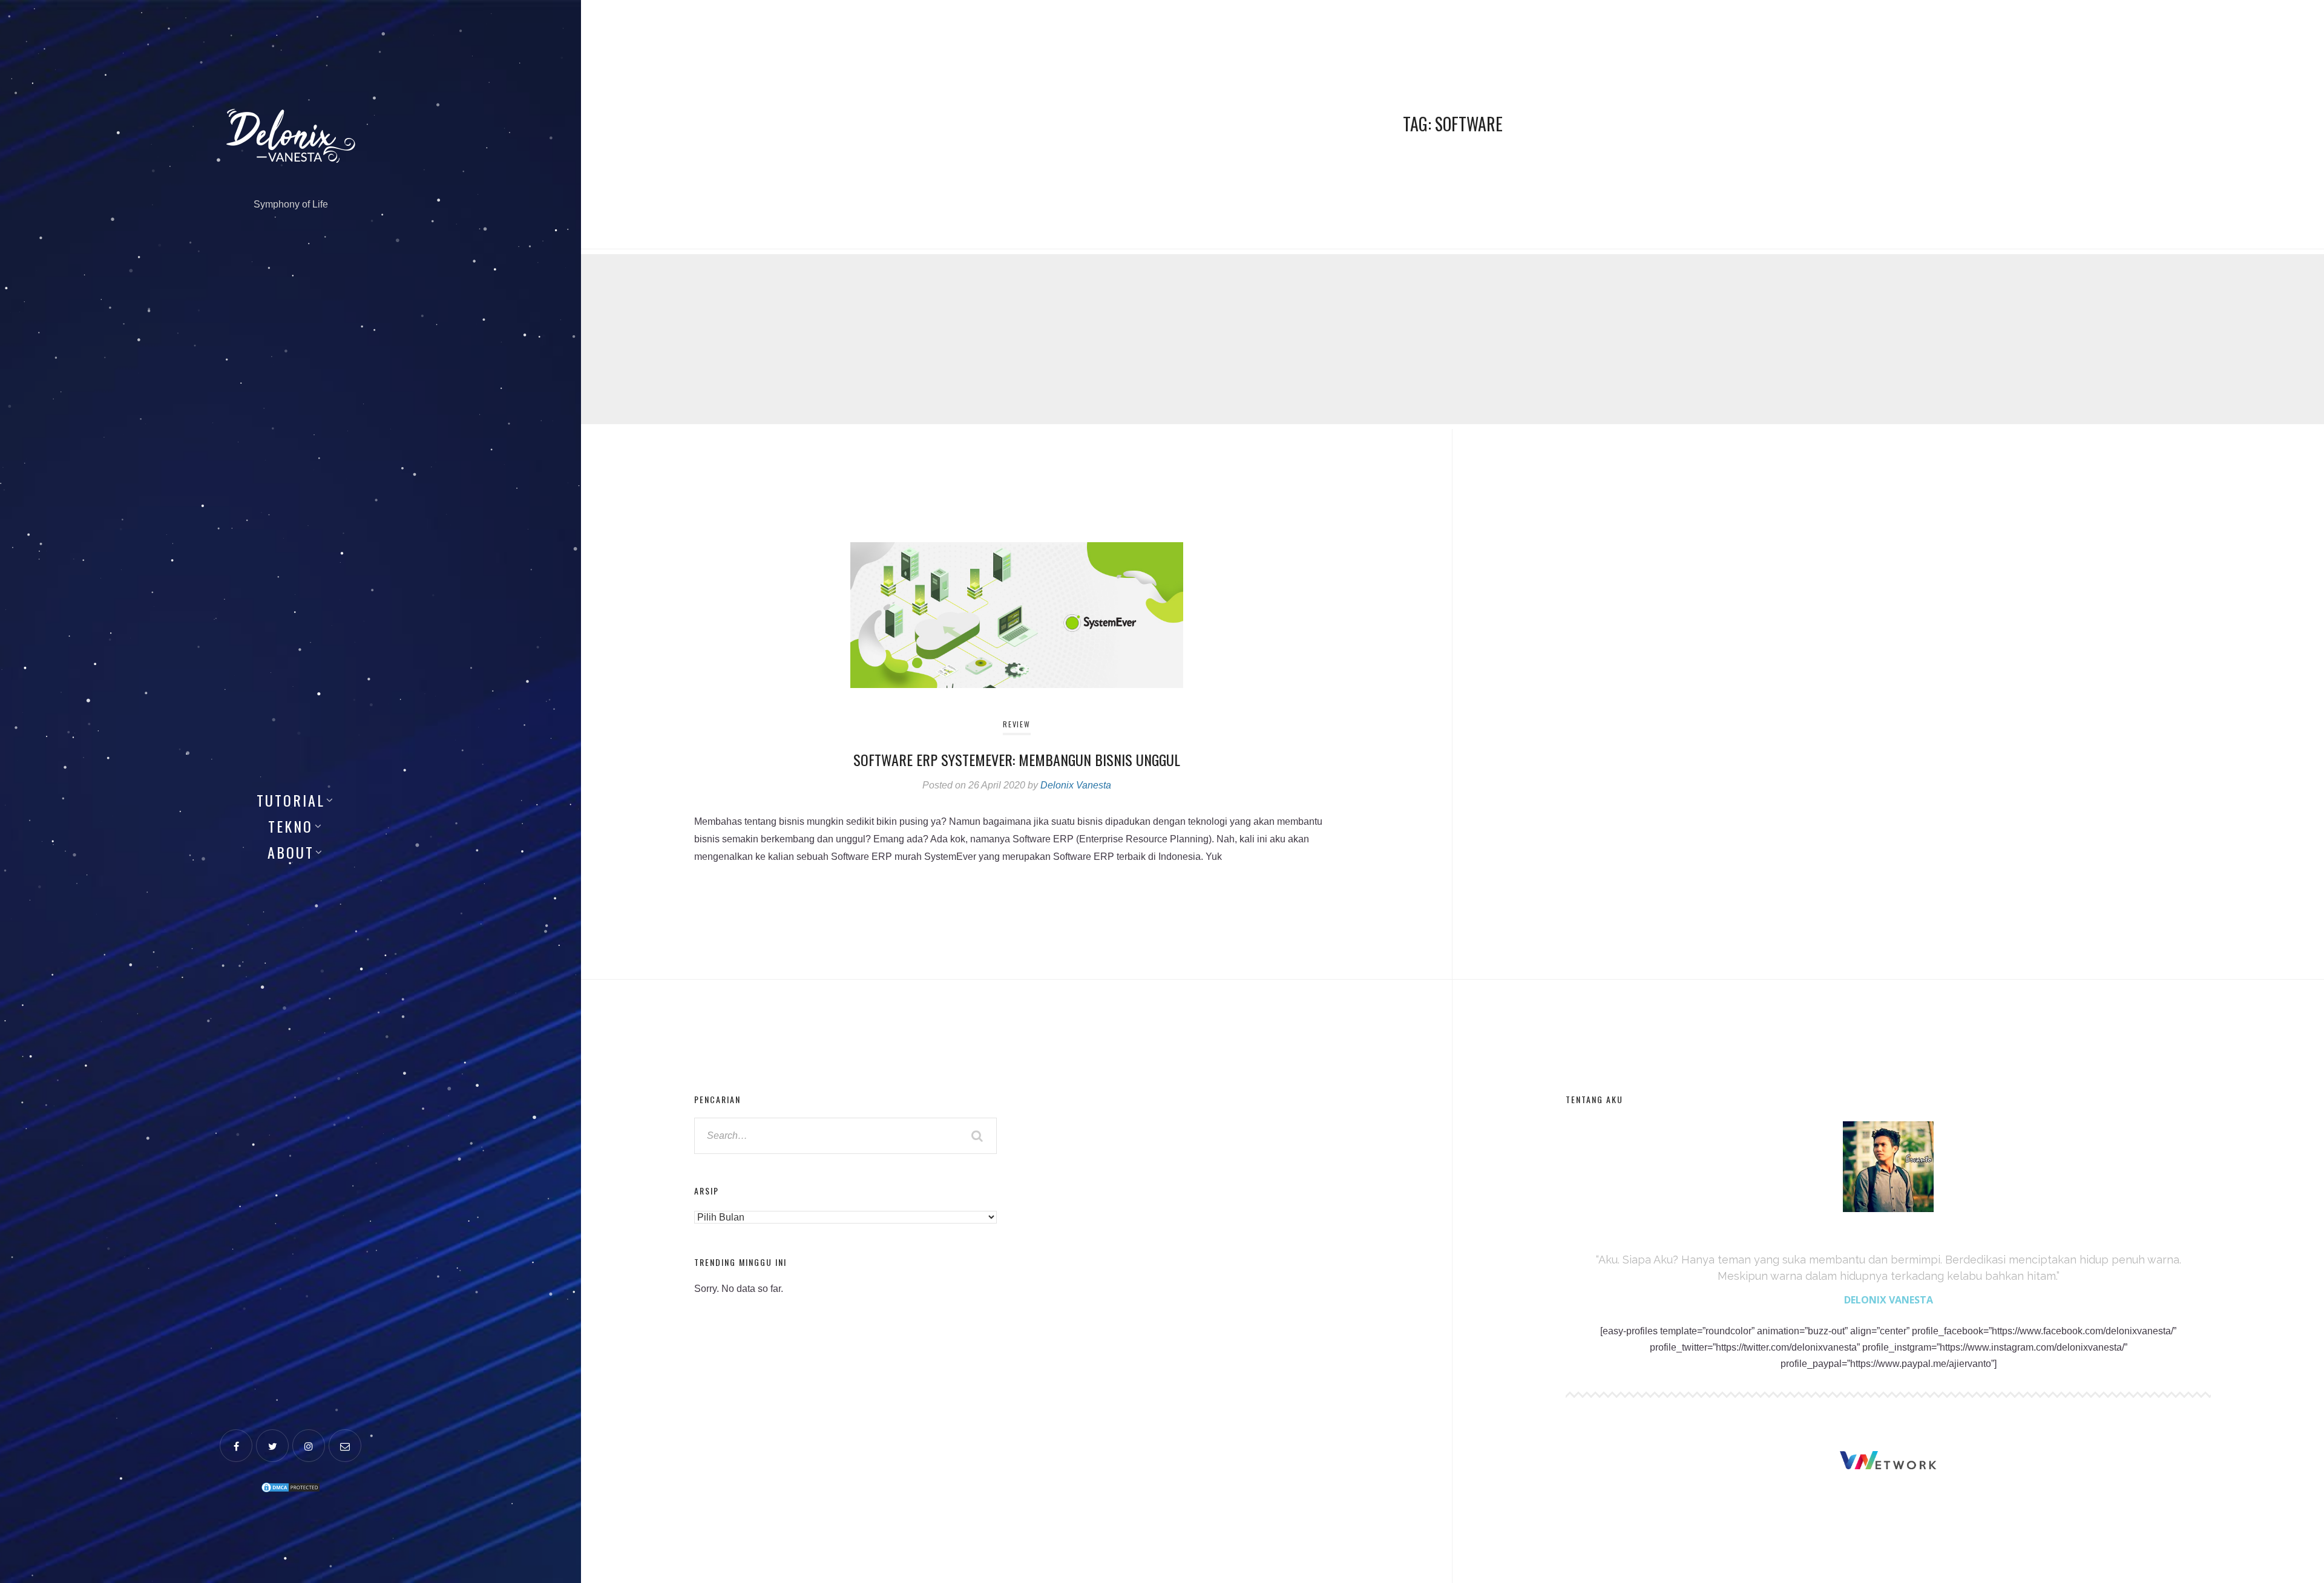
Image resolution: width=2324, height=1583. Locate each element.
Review (1016, 724)
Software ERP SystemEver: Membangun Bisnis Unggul (1017, 759)
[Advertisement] (944, 339)
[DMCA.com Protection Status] (290, 1486)
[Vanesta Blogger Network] (1888, 1460)
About (291, 852)
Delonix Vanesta (1076, 785)
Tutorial (291, 800)
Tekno (290, 826)
